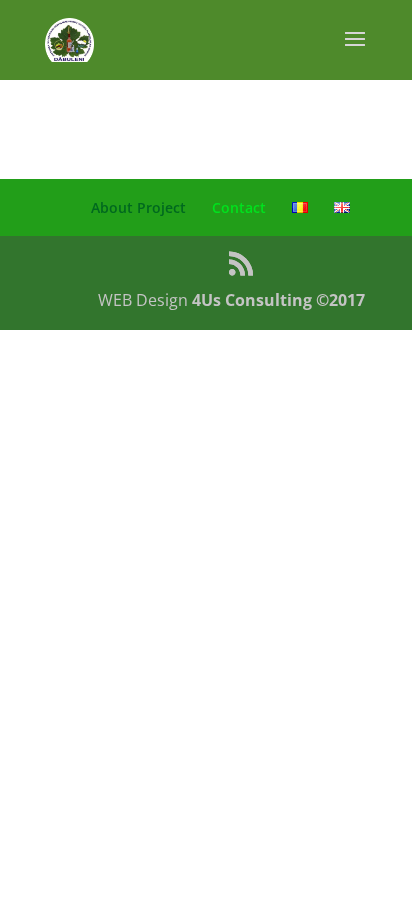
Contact (239, 207)
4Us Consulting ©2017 (278, 300)
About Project (138, 207)
